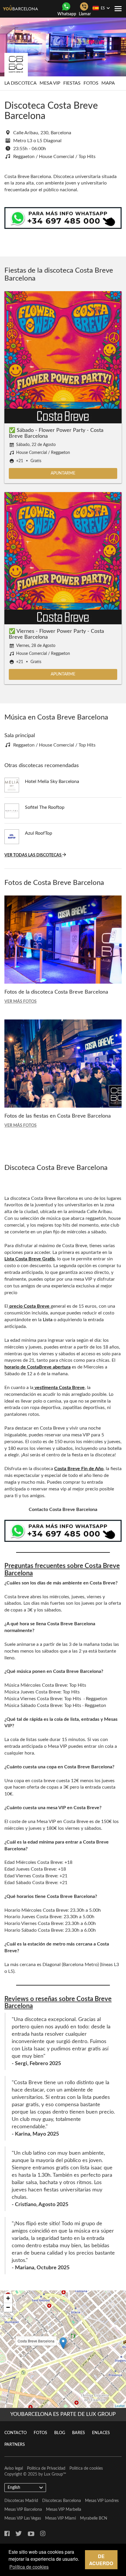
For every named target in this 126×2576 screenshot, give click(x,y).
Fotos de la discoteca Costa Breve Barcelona (56, 992)
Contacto (16, 2433)
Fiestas (72, 83)
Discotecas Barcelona (62, 2501)
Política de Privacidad (46, 2468)
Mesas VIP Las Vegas (23, 2518)
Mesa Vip (50, 83)
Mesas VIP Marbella (64, 2510)
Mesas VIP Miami (61, 2518)
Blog (60, 2433)
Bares (79, 2433)
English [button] (14, 2488)
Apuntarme (63, 473)
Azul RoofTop (39, 833)
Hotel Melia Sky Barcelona (52, 781)
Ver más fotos (21, 1002)
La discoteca (21, 83)
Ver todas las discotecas (33, 855)
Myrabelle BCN (94, 2518)
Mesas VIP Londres (102, 2501)
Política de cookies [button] (29, 2567)
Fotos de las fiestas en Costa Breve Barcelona (58, 1116)
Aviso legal (14, 2468)
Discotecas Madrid (21, 2501)
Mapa (108, 83)
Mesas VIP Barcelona (23, 2510)
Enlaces (101, 2433)
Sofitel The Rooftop (45, 807)
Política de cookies (86, 2468)
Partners (15, 2445)
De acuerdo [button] (101, 2560)
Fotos (91, 83)
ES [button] (103, 8)
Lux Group (53, 2474)
